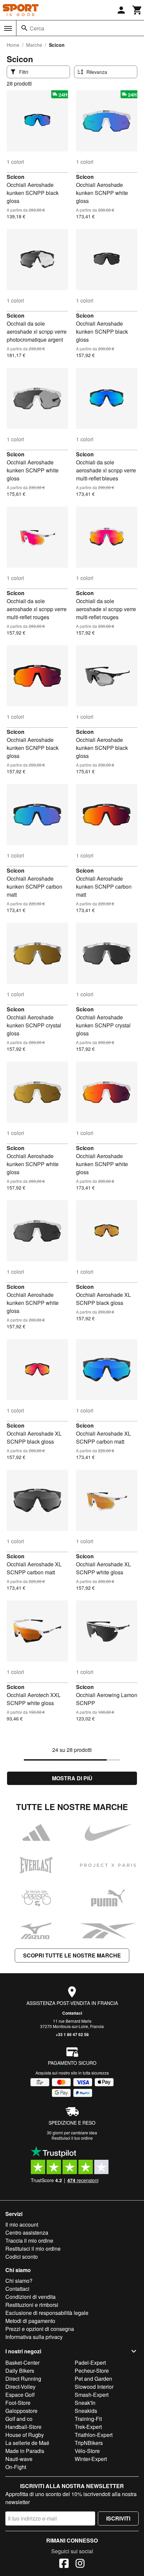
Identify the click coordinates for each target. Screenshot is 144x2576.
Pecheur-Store (92, 2371)
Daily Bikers (20, 2371)
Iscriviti (118, 2518)
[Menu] (8, 28)
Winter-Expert (91, 2459)
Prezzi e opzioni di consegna (40, 2329)
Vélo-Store (87, 2451)
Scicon (16, 177)
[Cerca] (24, 28)
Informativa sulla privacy (34, 2337)
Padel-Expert (90, 2363)
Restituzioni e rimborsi (32, 2305)
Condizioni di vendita (30, 2297)
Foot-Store (18, 2403)
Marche (34, 45)
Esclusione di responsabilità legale (47, 2313)
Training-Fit (88, 2419)
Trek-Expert (88, 2427)
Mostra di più (72, 1778)
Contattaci (72, 2013)
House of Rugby (25, 2435)
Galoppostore (21, 2411)
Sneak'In (85, 2403)
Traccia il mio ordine (29, 2241)
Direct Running (23, 2379)
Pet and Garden (93, 2379)
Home (13, 45)
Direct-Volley (20, 2387)
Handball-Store (23, 2427)
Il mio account (22, 2224)
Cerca (37, 28)
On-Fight (16, 2467)
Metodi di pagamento (30, 2321)
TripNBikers (89, 2443)
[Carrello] (137, 10)
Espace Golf (20, 2395)
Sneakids (86, 2411)
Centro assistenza (27, 2232)
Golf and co (19, 2419)
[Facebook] (64, 2564)
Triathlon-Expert (94, 2435)
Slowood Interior (94, 2387)
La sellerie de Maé (27, 2443)
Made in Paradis (25, 2451)
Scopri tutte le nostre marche (72, 1955)
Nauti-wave (19, 2459)
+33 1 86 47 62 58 (72, 2034)
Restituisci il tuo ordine (72, 2138)
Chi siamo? (19, 2281)
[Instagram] (80, 2564)
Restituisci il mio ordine (33, 2249)
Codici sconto (22, 2257)
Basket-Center (22, 2363)
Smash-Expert (92, 2395)
